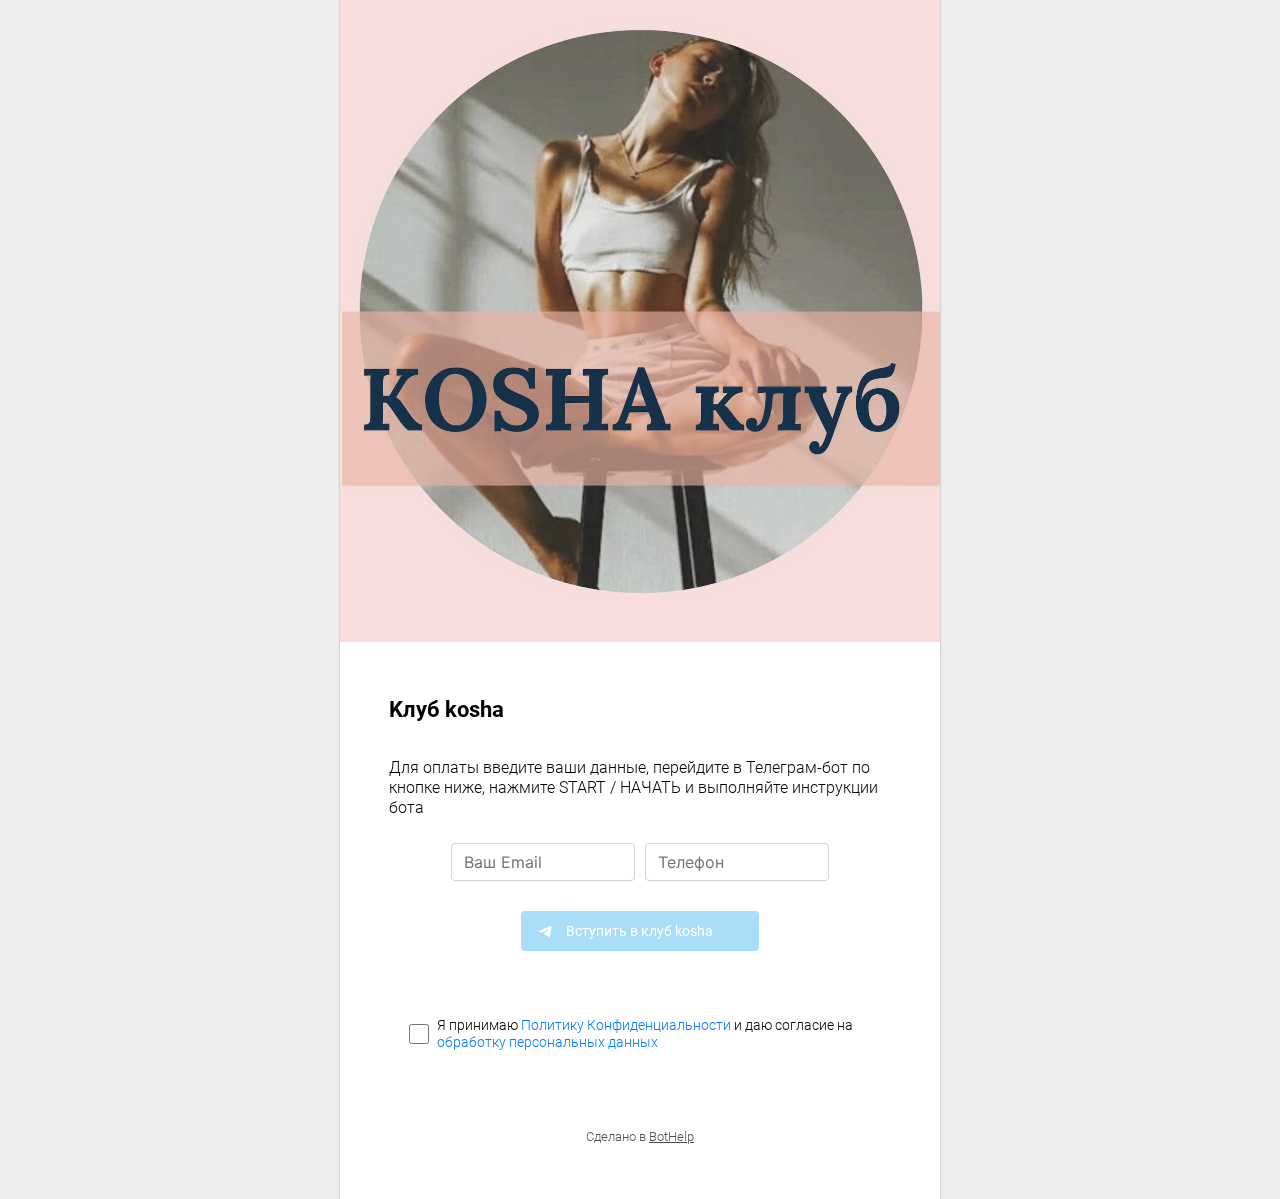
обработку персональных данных (547, 1042)
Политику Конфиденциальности (626, 1025)
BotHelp (671, 1136)
